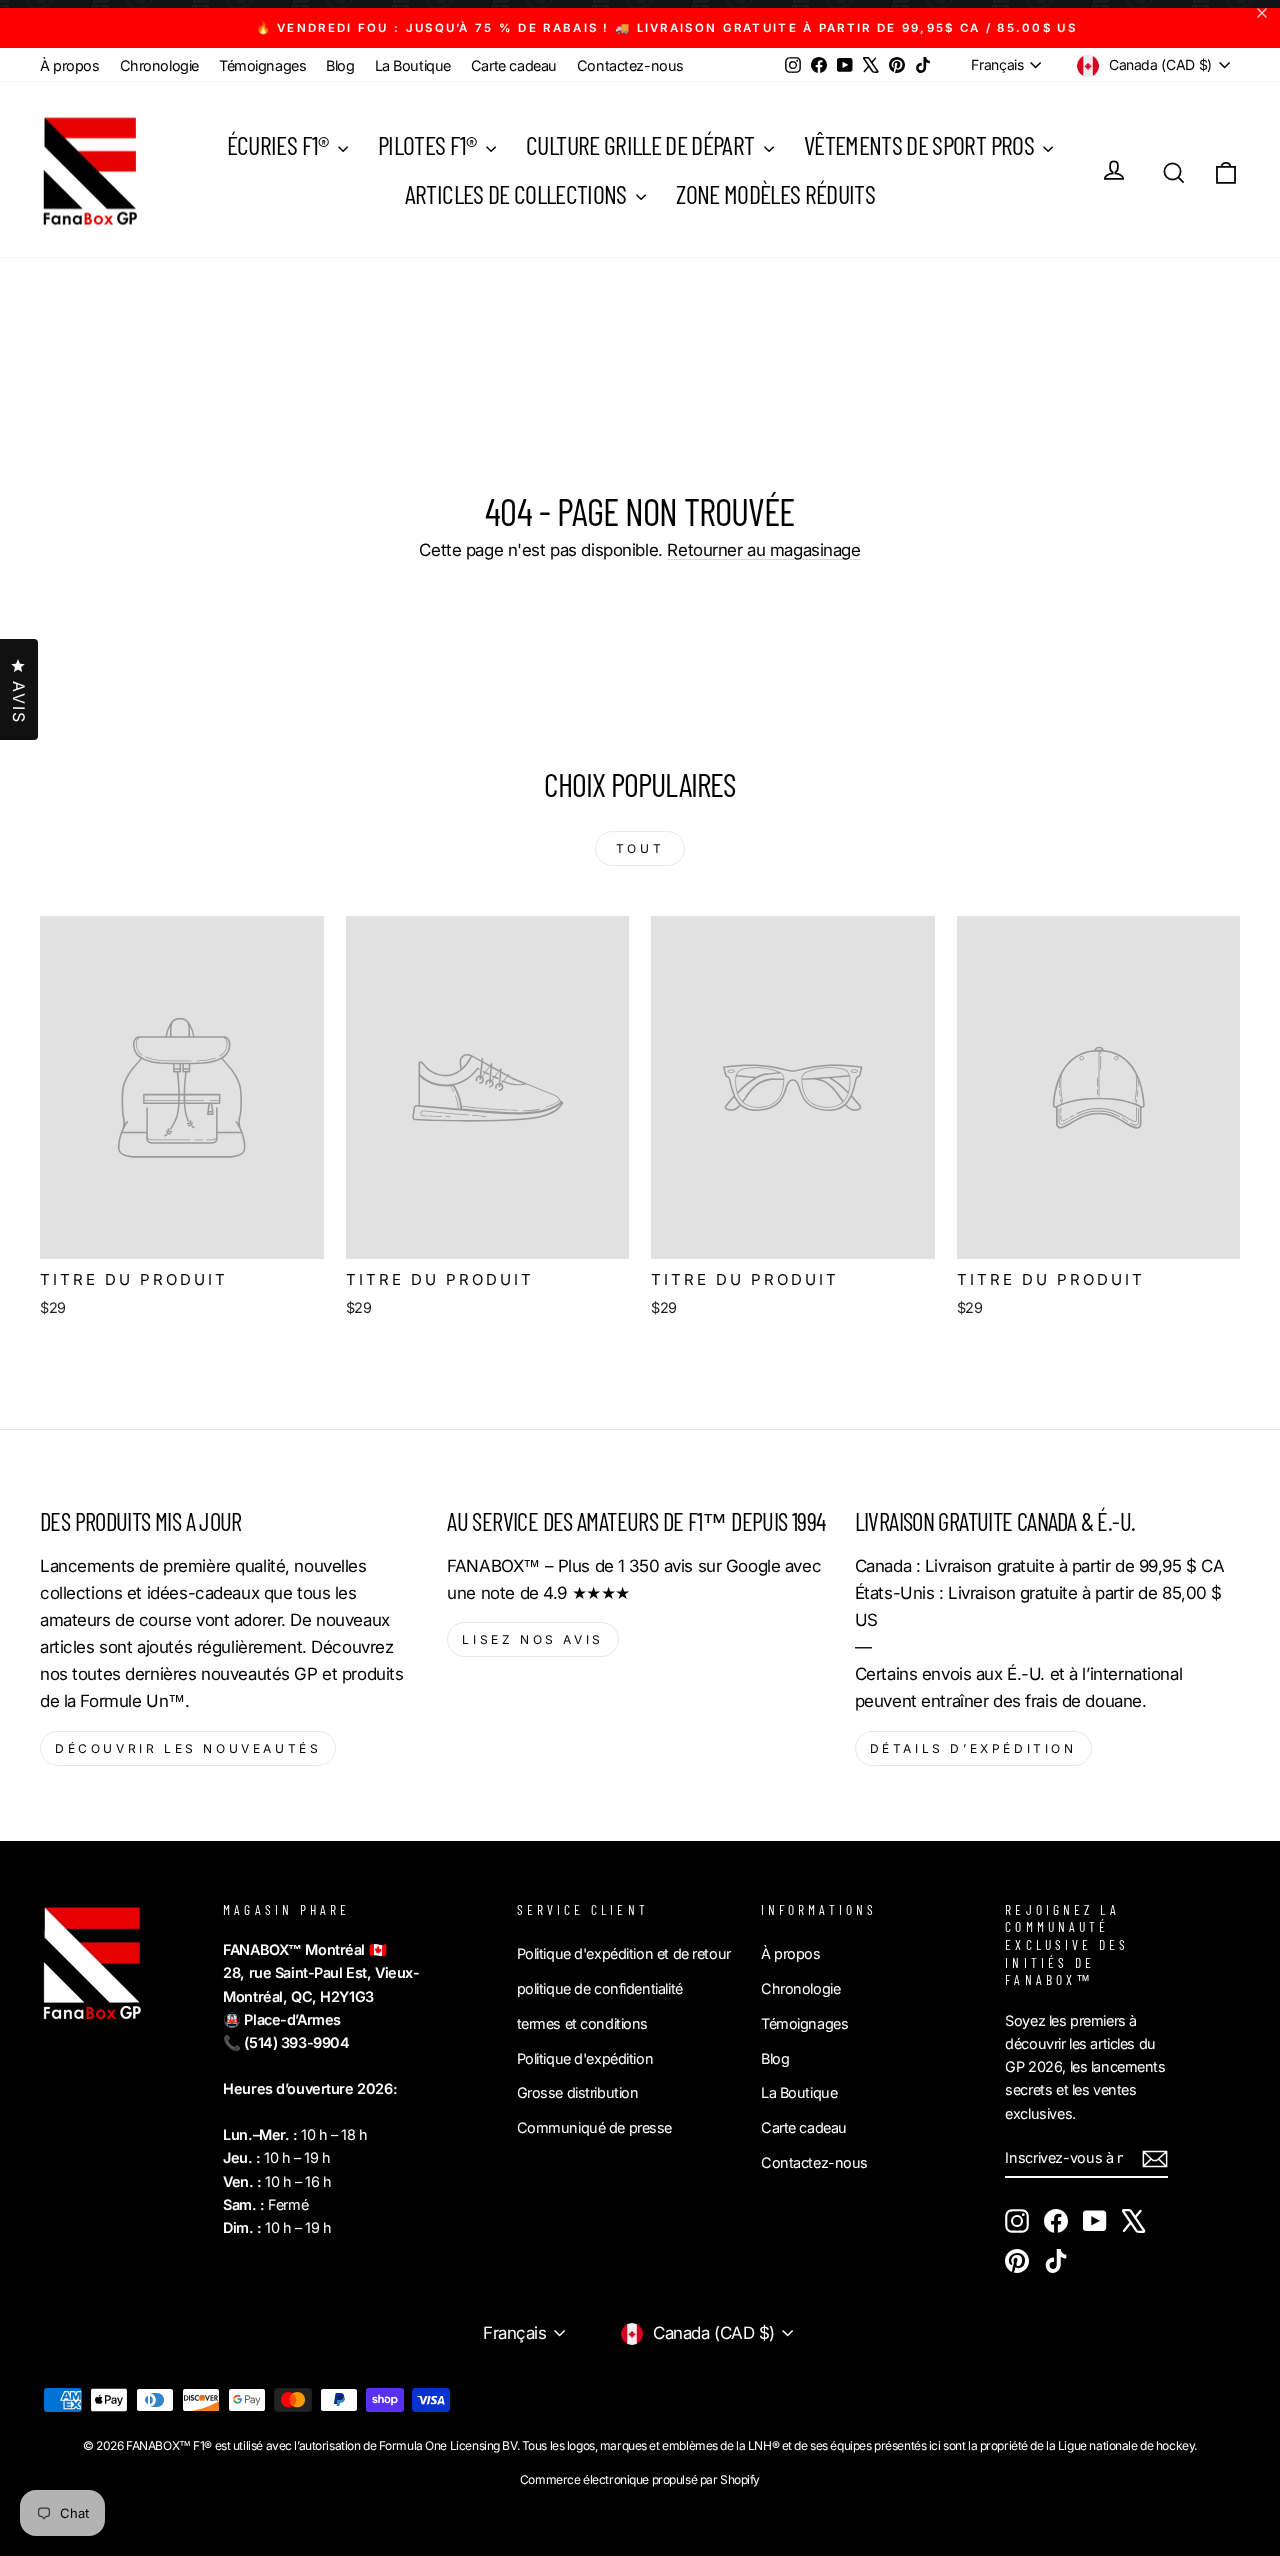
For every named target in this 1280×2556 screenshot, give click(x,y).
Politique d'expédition (585, 2058)
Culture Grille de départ (642, 144)
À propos (70, 65)
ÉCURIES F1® (280, 144)
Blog (340, 65)
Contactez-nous (630, 65)
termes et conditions (583, 2023)
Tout (640, 848)
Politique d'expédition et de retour (624, 1953)
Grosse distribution (578, 2092)
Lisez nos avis (532, 1639)
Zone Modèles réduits (775, 193)
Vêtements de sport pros (921, 144)
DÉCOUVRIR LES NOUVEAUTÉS (188, 1748)
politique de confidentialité (600, 1988)
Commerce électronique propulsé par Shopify (640, 2479)
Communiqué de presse (595, 2127)
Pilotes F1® (429, 144)
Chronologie (159, 65)
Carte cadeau (514, 65)
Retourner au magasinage (763, 550)
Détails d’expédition (973, 1748)
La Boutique (413, 65)
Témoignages (262, 65)
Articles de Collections (518, 193)
